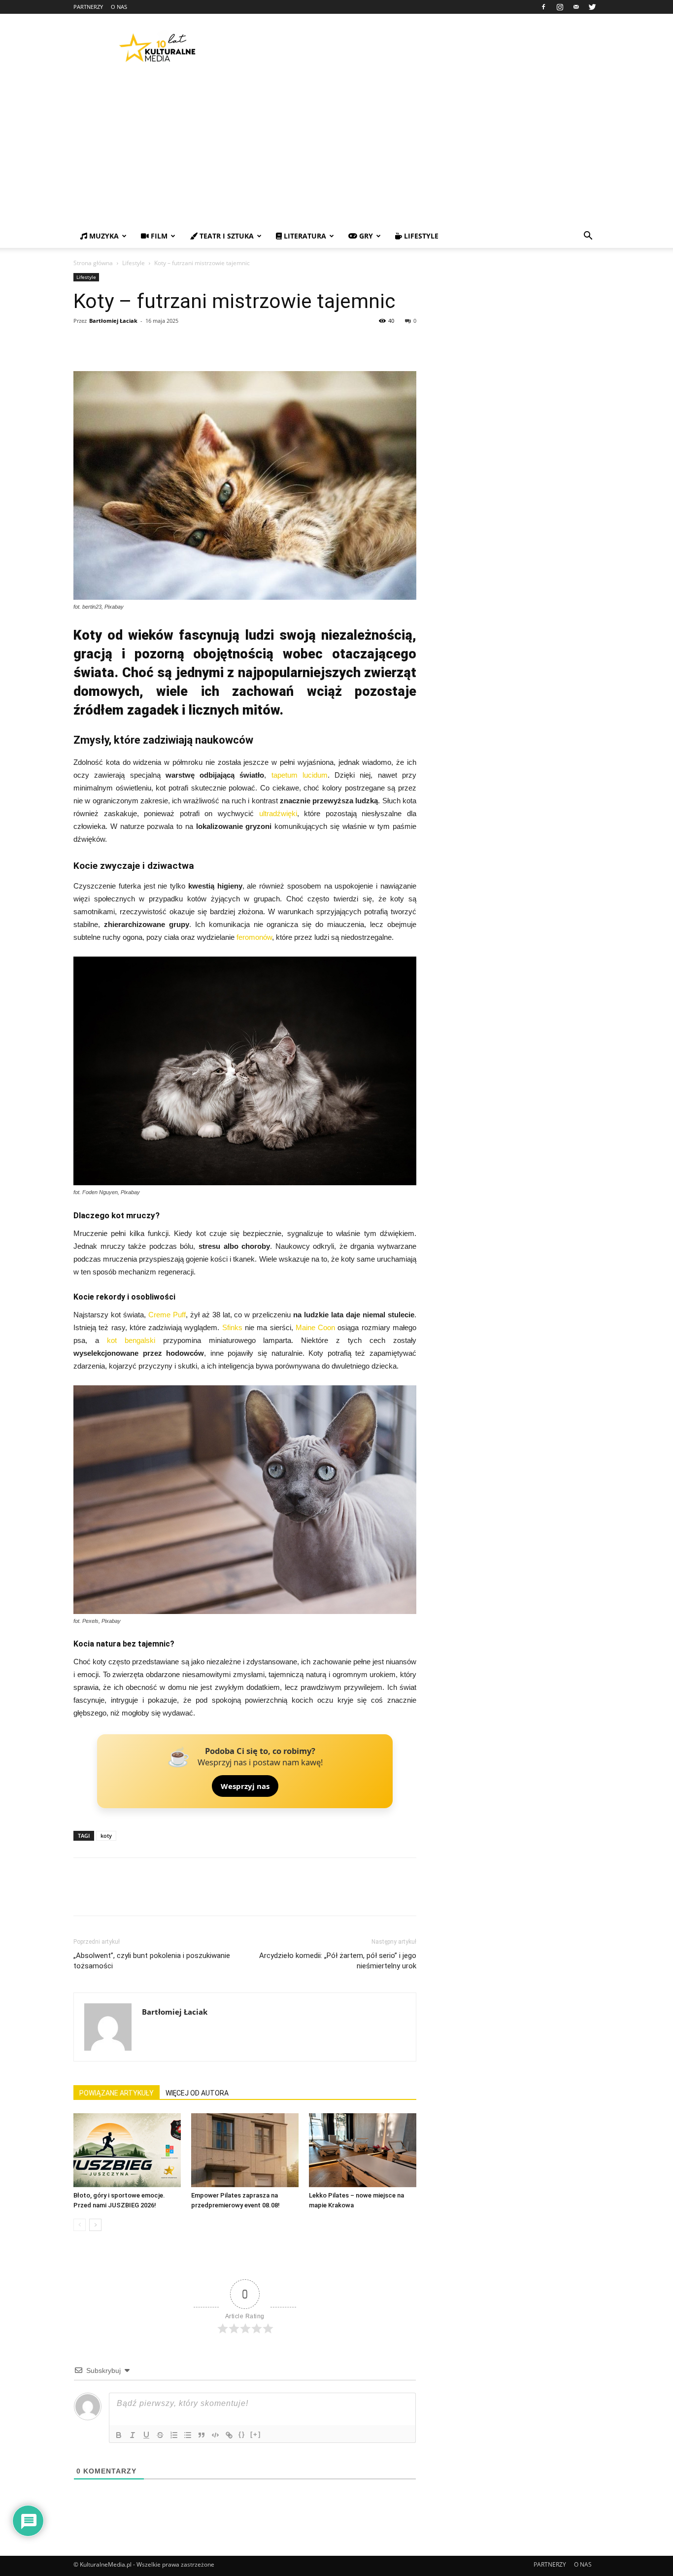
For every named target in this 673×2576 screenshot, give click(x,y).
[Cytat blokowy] (202, 2435)
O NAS (119, 7)
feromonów (254, 937)
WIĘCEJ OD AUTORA (197, 2093)
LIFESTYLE (420, 236)
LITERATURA (304, 236)
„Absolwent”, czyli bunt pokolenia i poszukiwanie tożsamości (152, 1961)
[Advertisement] (336, 150)
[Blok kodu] (215, 2435)
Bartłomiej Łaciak (113, 321)
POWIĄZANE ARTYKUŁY (117, 2093)
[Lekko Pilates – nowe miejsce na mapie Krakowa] (363, 2150)
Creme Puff (167, 1315)
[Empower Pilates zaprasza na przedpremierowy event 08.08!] (245, 2150)
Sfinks (232, 1327)
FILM (158, 236)
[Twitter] (592, 7)
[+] (256, 2434)
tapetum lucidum (300, 775)
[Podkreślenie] (146, 2435)
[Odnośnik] (229, 2435)
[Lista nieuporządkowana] (188, 2435)
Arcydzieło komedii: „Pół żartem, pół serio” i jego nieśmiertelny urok (338, 1961)
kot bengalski (131, 1340)
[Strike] (160, 2435)
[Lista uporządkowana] (174, 2435)
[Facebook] (543, 7)
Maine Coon (315, 1327)
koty (106, 1836)
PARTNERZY (88, 7)
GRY (365, 236)
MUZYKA (103, 236)
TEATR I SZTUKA (226, 236)
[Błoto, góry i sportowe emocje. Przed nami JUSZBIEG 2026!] (127, 2150)
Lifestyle (134, 263)
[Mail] (576, 7)
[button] (588, 237)
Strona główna (93, 263)
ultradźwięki (278, 813)
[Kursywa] (133, 2435)
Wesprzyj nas (245, 1786)
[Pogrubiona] (119, 2435)
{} (242, 2434)
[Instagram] (560, 7)
